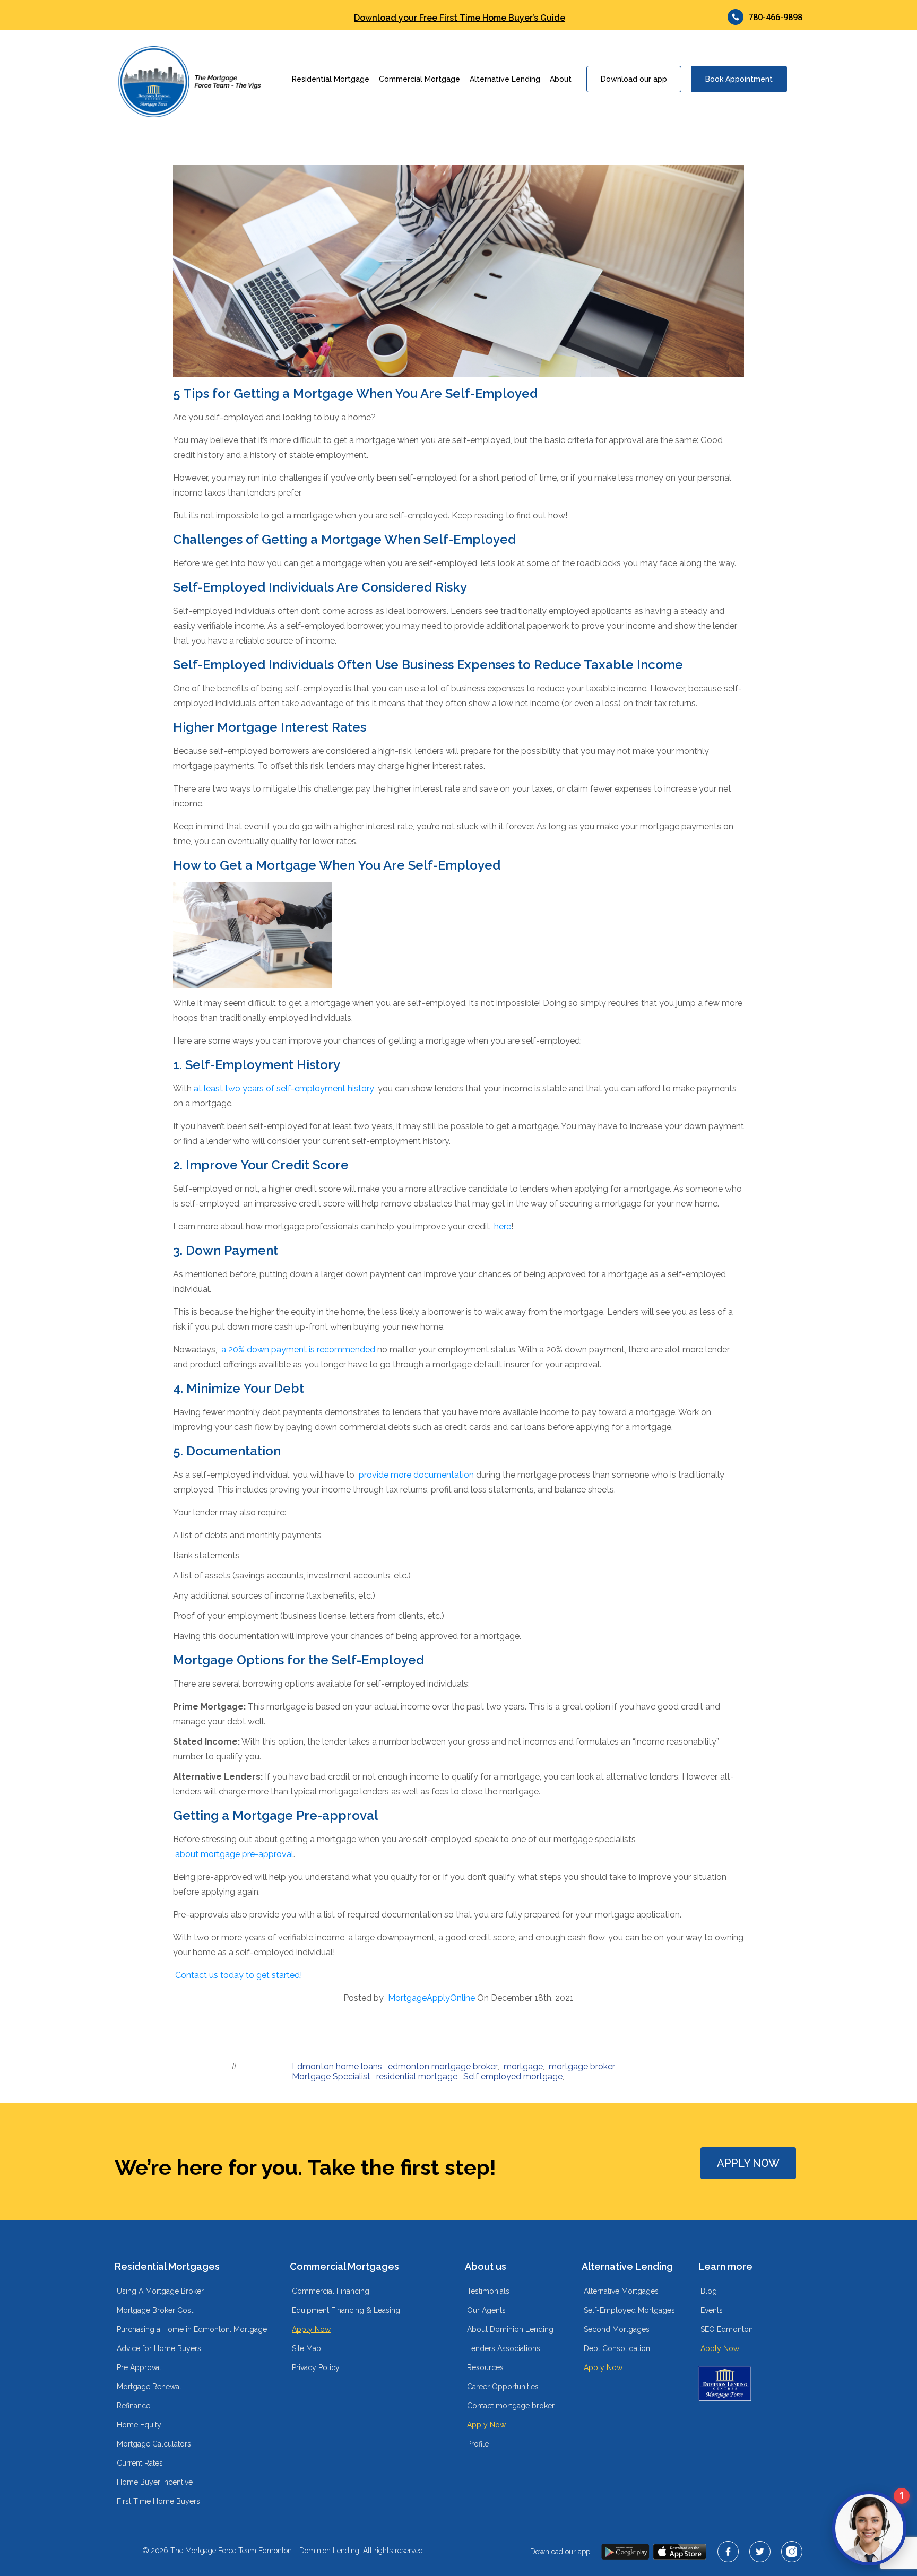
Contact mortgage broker (511, 2406)
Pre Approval (139, 2367)
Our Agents (486, 2310)
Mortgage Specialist (331, 2076)
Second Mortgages (617, 2329)
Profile (478, 2444)
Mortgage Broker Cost (155, 2310)
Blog (709, 2291)
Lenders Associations (504, 2348)
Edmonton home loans (337, 2066)
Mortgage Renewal (149, 2387)
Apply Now (311, 2329)
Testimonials (488, 2291)
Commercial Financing (331, 2291)
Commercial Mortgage (419, 79)
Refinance (133, 2406)
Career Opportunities (503, 2387)
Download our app (634, 79)
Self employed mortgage (513, 2076)
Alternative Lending (505, 79)
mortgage (523, 2066)
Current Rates (140, 2463)
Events (712, 2310)
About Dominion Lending (510, 2329)
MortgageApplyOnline (431, 1998)
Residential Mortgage (331, 79)
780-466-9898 (775, 17)
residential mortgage (417, 2076)
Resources (485, 2367)
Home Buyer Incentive (155, 2482)
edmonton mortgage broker (443, 2066)
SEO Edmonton (727, 2329)
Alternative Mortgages (621, 2291)
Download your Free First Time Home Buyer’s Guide (460, 18)
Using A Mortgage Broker (160, 2291)
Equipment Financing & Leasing (346, 2310)
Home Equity (139, 2425)
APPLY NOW (748, 2163)
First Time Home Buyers (158, 2501)
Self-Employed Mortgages (629, 2310)
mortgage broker (582, 2066)
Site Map (306, 2348)
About (561, 79)
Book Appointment (739, 79)
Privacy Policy (316, 2367)
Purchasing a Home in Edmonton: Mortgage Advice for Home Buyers (192, 2339)
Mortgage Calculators (154, 2444)
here (503, 1226)
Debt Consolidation (617, 2348)
